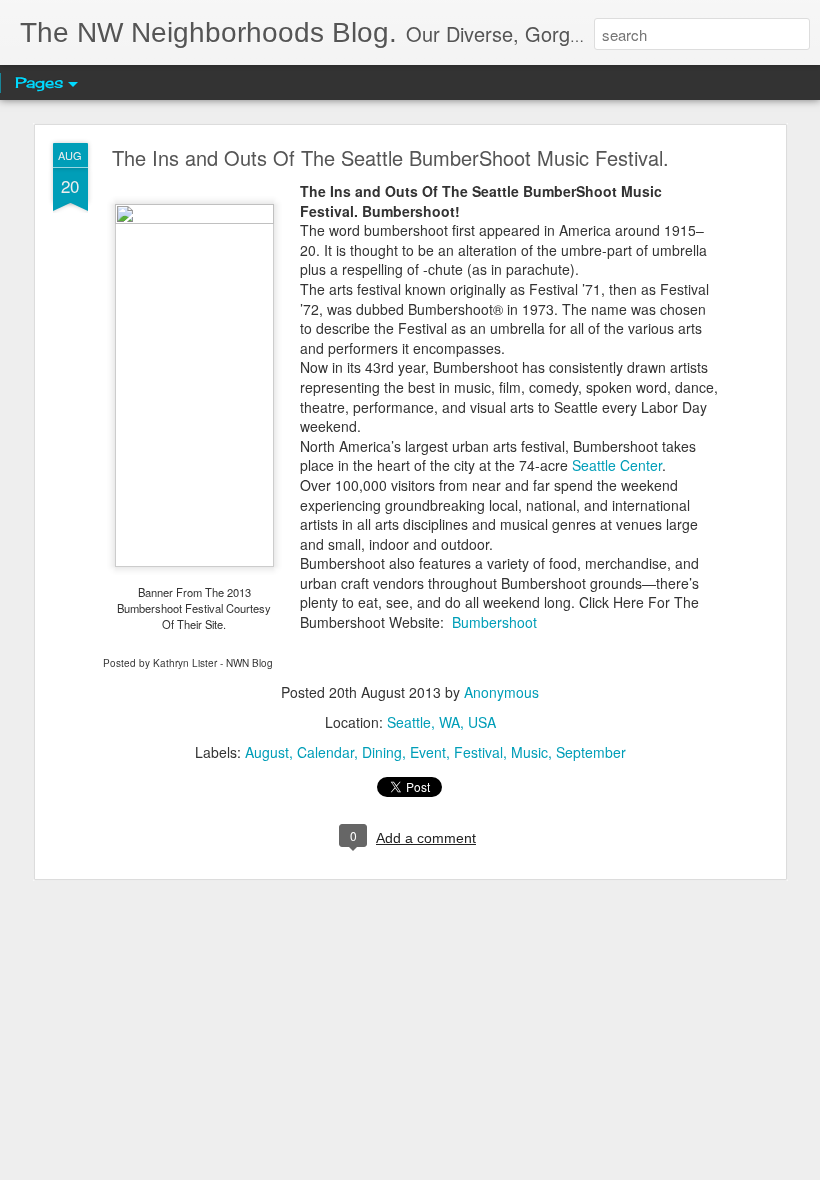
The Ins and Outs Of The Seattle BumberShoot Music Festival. (390, 157)
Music (529, 752)
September (591, 752)
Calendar (325, 752)
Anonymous (501, 692)
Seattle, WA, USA (441, 722)
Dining (382, 752)
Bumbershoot (494, 622)
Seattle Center (617, 465)
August (267, 752)
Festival (478, 752)
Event (428, 752)
